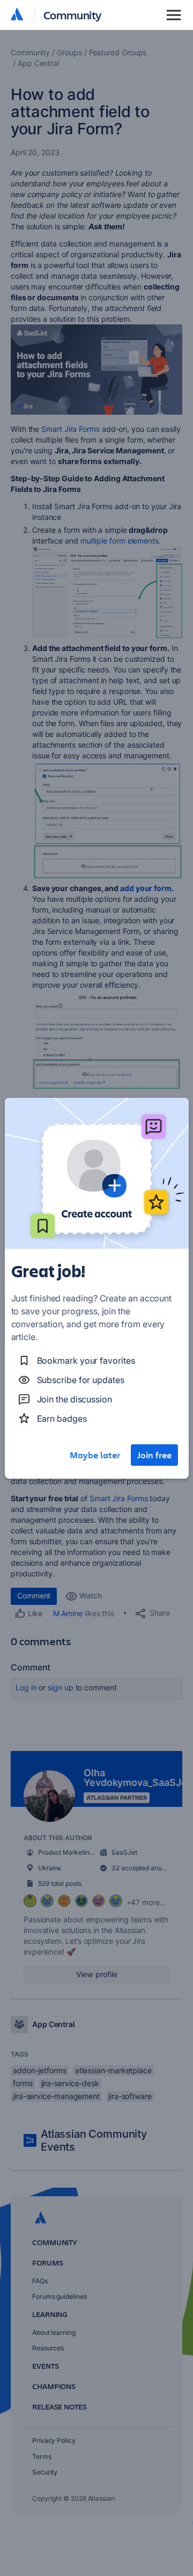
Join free (154, 1455)
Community (73, 15)
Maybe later (95, 1455)
